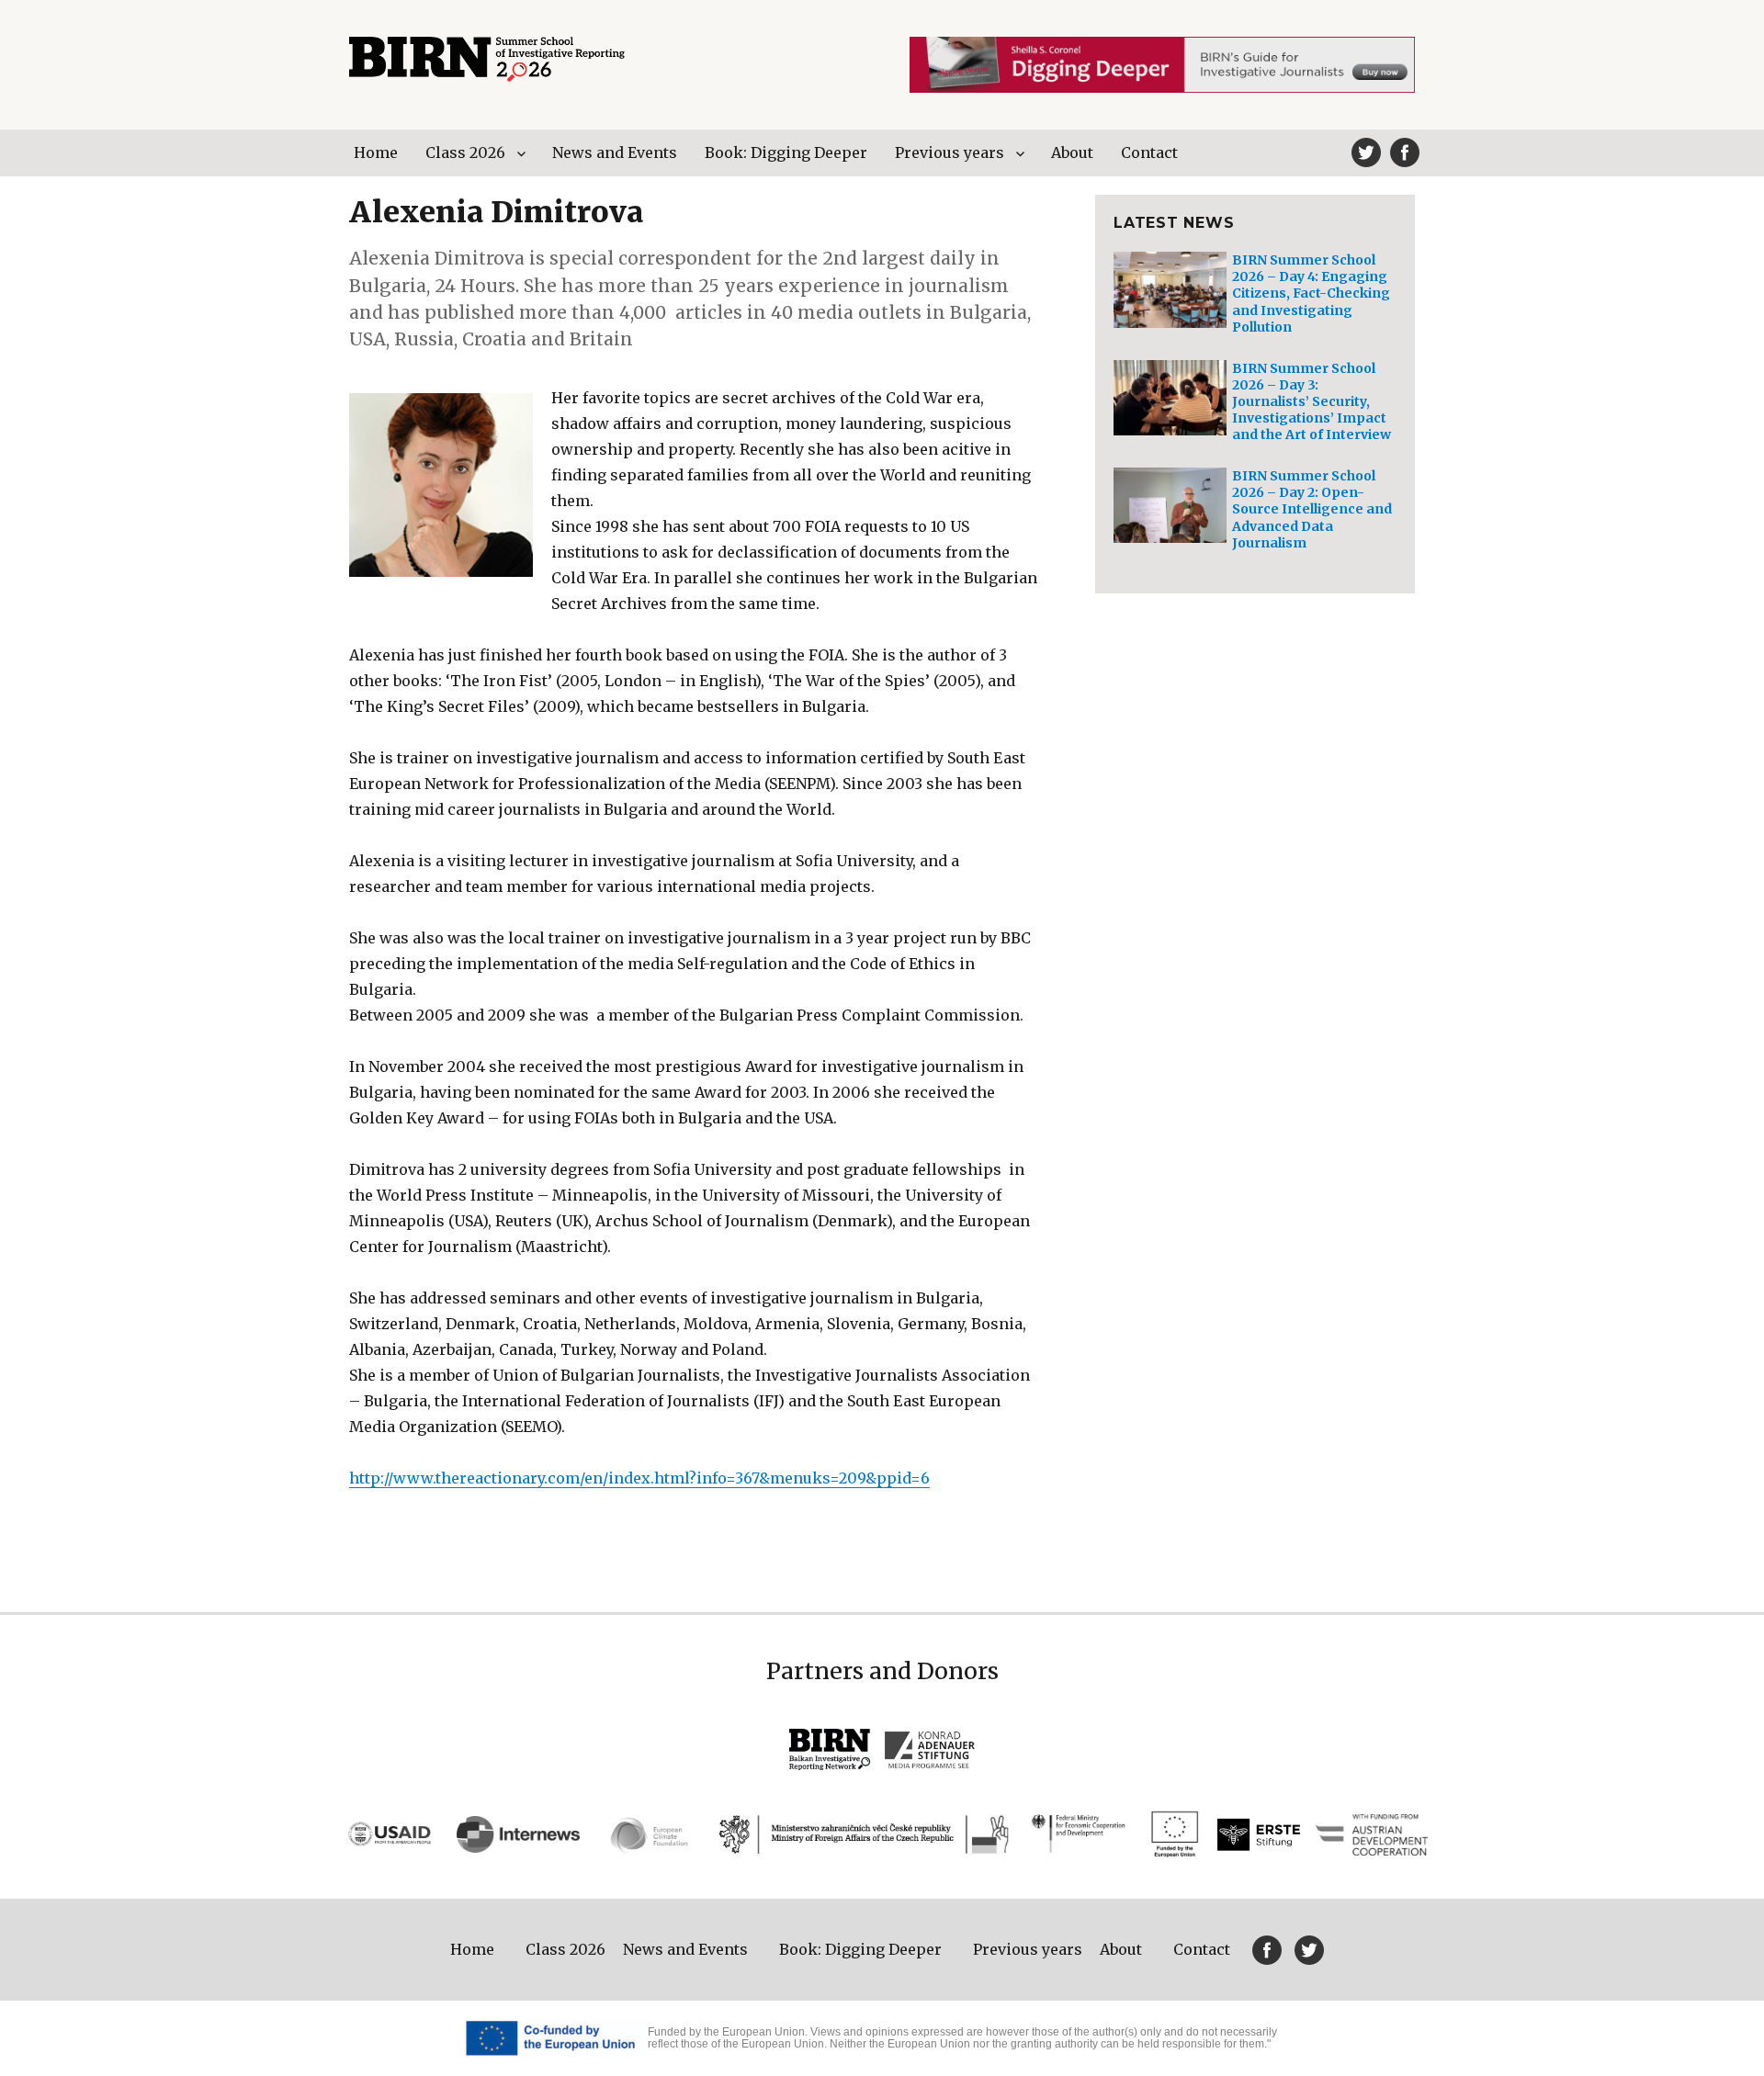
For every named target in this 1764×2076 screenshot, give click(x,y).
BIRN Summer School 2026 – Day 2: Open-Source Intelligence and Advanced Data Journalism (1312, 509)
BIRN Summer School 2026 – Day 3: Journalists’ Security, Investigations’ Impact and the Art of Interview (1312, 402)
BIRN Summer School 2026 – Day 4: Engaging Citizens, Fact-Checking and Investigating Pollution (1311, 293)
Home (376, 152)
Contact (1149, 152)
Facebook (1405, 152)
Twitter (1366, 152)
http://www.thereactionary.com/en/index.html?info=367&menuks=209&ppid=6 (639, 1478)
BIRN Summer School (487, 60)
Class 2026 (465, 152)
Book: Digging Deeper (786, 152)
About (1072, 152)
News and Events (615, 152)
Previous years (950, 152)
